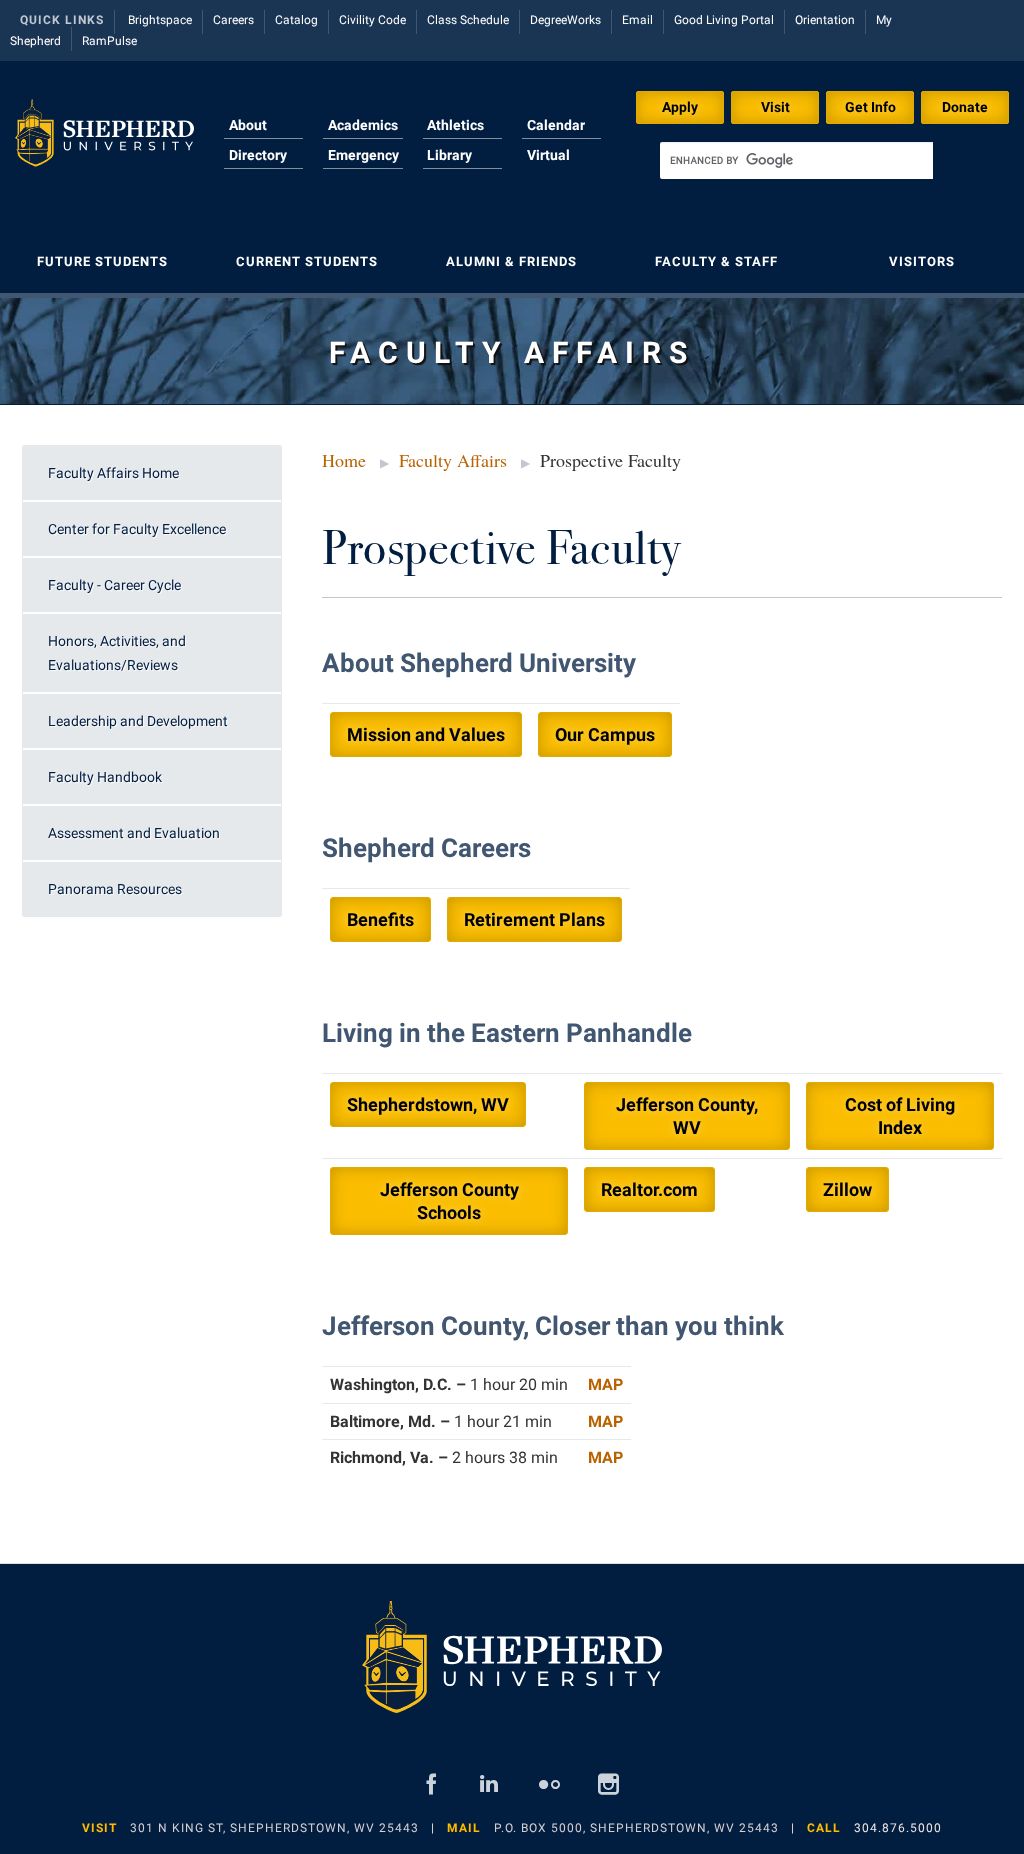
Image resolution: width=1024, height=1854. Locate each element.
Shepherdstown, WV (428, 1104)
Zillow (847, 1189)
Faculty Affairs (453, 460)
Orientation (825, 20)
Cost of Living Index (900, 1116)
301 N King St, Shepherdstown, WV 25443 (274, 1828)
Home (344, 460)
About (248, 125)
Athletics (455, 125)
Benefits (380, 919)
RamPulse (109, 41)
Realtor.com (649, 1189)
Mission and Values (426, 734)
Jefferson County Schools (449, 1201)
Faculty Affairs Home (113, 473)
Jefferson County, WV (687, 1116)
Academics (363, 125)
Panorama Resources (115, 889)
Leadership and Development (138, 721)
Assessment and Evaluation (134, 833)
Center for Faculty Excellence (137, 529)
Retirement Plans (534, 919)
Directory (258, 155)
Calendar (556, 125)
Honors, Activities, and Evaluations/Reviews (117, 653)
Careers (233, 20)
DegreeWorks (565, 20)
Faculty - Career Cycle (114, 585)
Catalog (296, 20)
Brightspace (160, 20)
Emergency (363, 155)
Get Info (870, 107)
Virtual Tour (548, 167)
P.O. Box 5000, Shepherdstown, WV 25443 (636, 1828)
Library (449, 155)
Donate (965, 107)
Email (637, 20)
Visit (775, 107)
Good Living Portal (724, 20)
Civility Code (372, 20)
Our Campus (605, 734)
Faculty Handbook (105, 777)
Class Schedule (468, 20)
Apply (680, 107)
